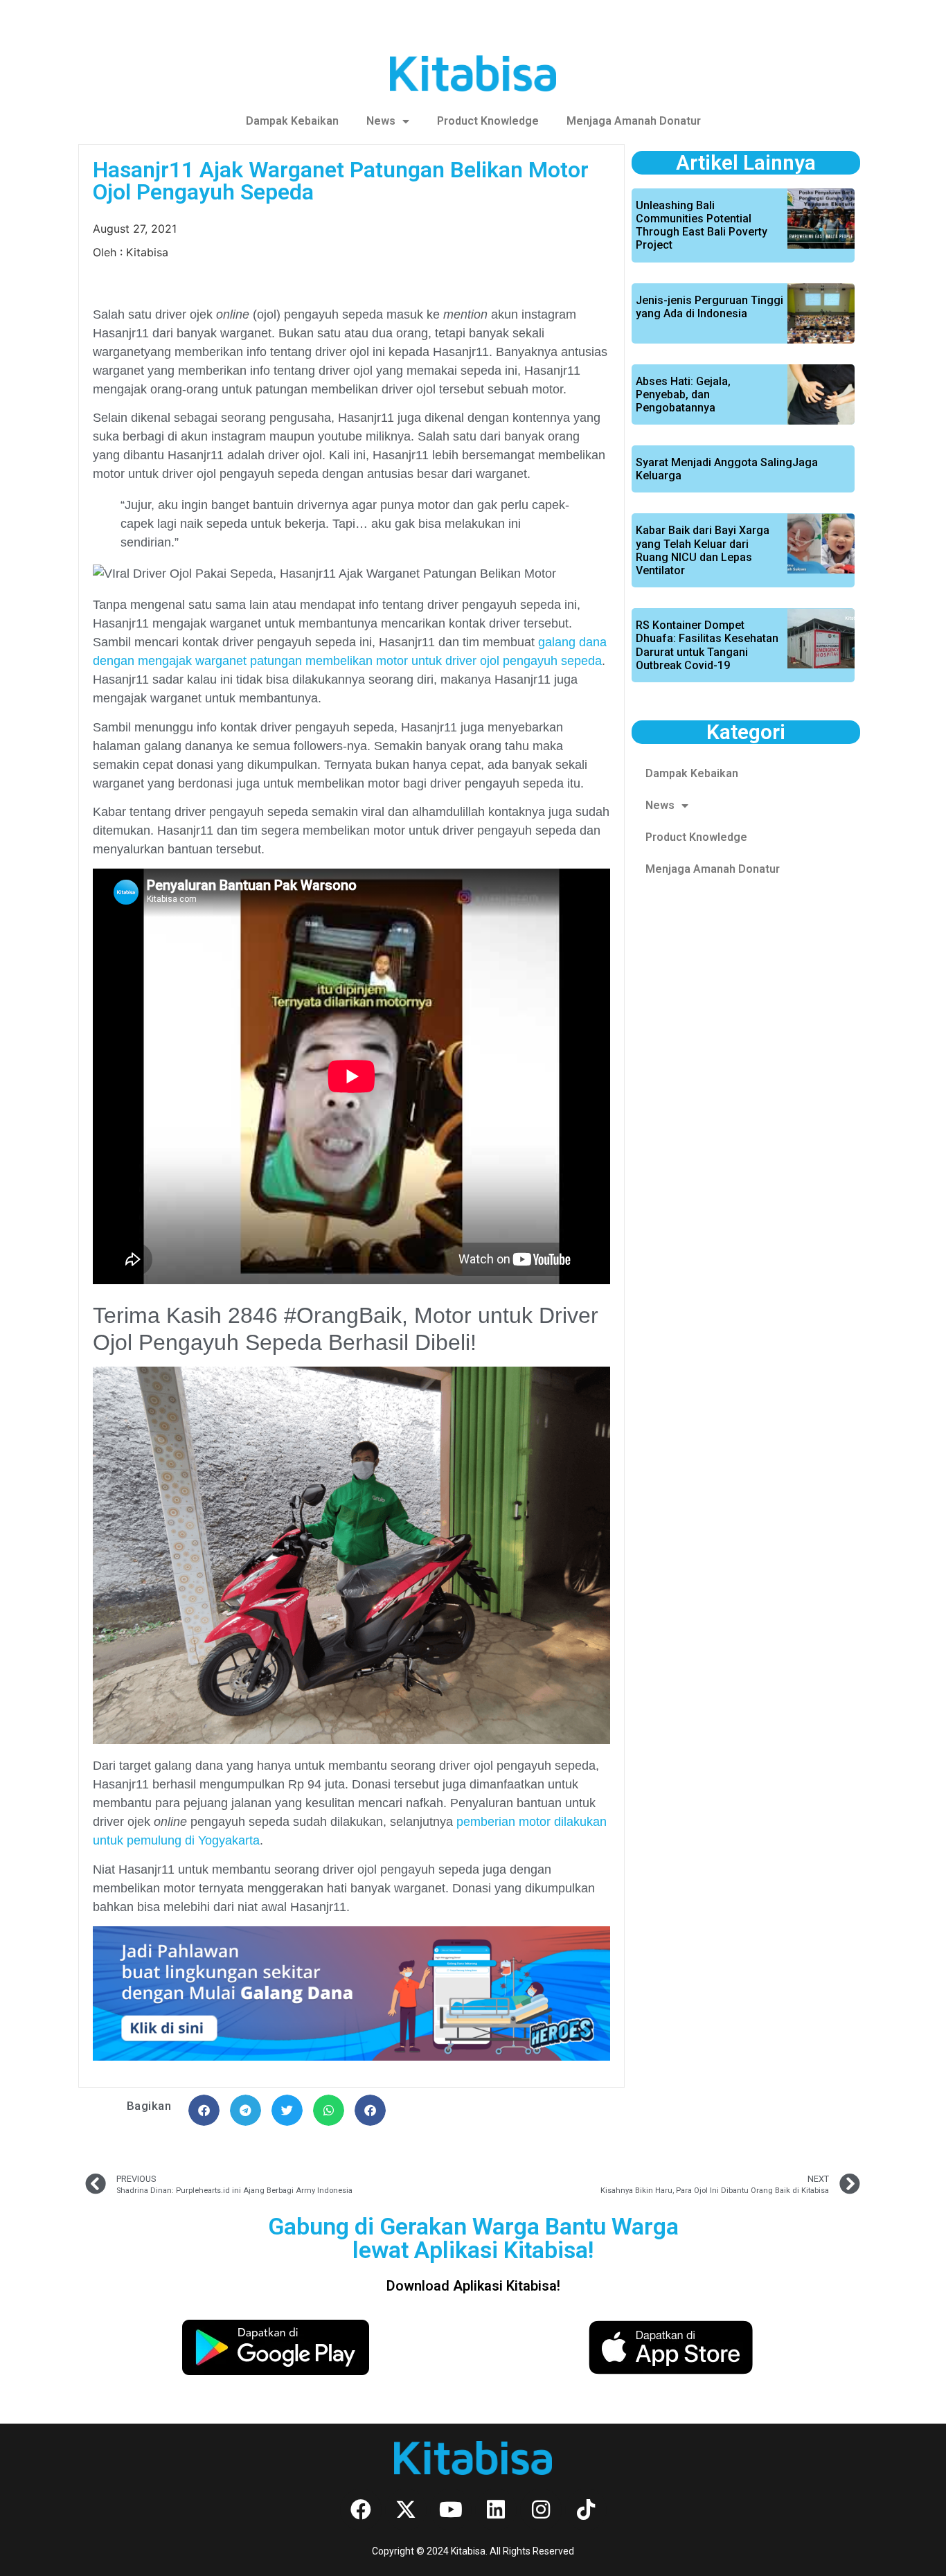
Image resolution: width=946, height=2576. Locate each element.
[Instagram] (541, 2510)
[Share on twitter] (287, 2110)
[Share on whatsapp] (329, 2110)
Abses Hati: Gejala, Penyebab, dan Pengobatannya (683, 394)
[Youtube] (451, 2510)
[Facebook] (361, 2510)
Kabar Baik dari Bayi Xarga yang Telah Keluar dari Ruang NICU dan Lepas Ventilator (703, 550)
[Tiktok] (586, 2510)
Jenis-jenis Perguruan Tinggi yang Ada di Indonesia (709, 307)
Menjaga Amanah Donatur (634, 121)
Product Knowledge (488, 121)
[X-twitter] (406, 2510)
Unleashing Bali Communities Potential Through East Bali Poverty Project (702, 225)
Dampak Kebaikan (292, 121)
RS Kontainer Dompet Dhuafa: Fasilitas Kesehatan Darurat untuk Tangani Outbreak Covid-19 (707, 645)
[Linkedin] (496, 2510)
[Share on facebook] (204, 2110)
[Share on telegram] (246, 2110)
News (381, 121)
